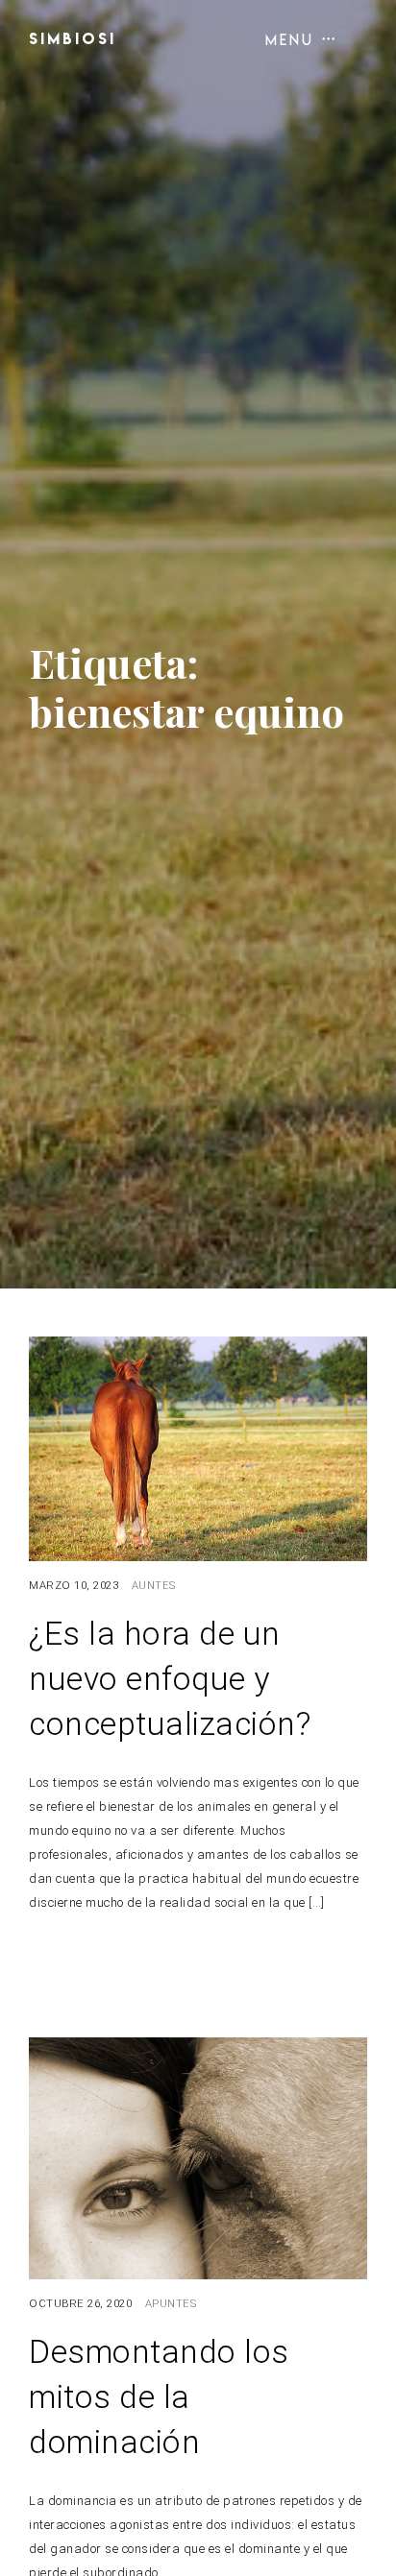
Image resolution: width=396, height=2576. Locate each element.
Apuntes (171, 2304)
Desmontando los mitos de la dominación (159, 2397)
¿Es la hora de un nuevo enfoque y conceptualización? (170, 1679)
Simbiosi (73, 38)
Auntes (154, 1586)
